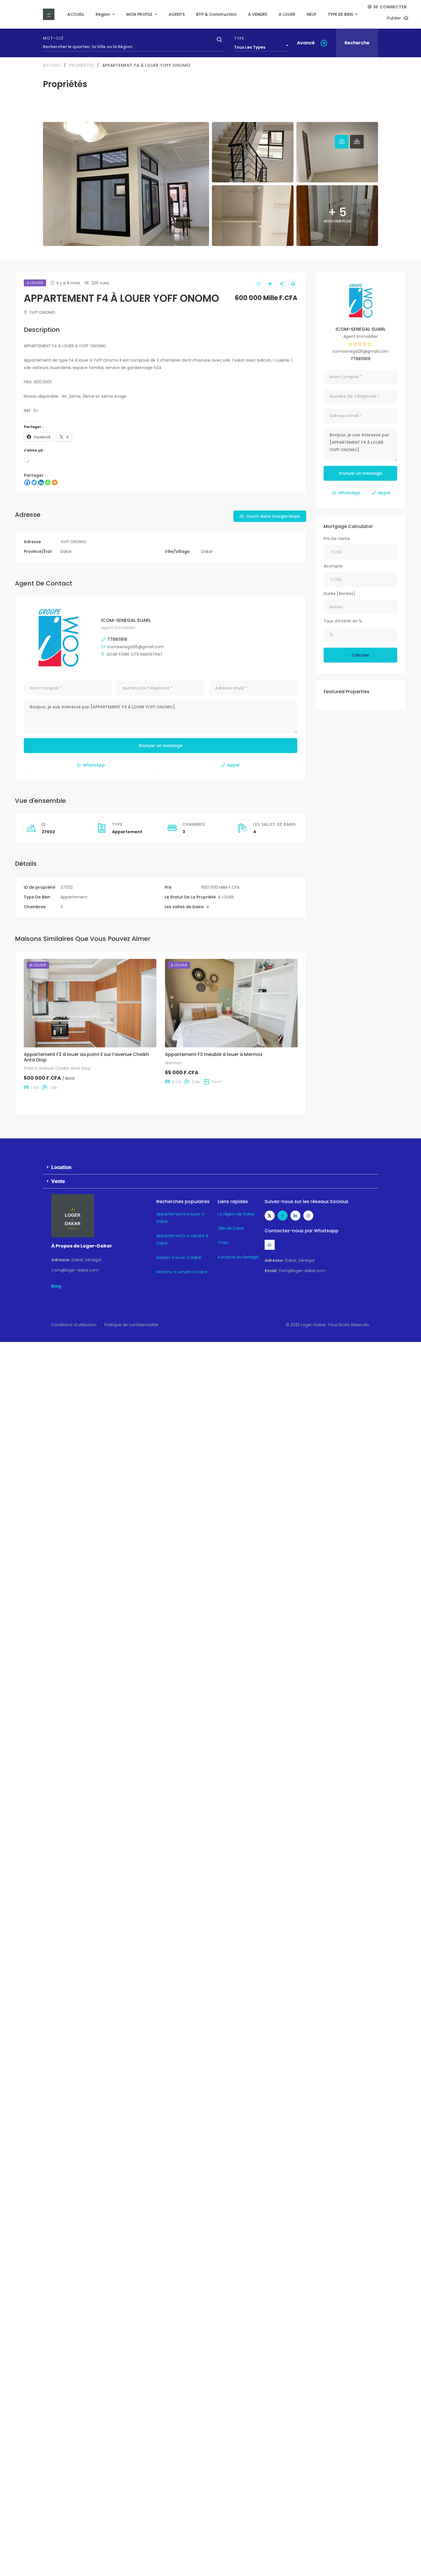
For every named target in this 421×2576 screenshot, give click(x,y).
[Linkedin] (41, 482)
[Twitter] (34, 482)
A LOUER (226, 897)
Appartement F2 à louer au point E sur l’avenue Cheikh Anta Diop (86, 1057)
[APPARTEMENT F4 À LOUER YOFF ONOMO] (58, 638)
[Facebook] (27, 482)
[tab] (342, 142)
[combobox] (261, 46)
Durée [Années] (339, 594)
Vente (58, 1181)
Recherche (357, 43)
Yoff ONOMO (42, 312)
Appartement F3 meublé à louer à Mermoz (214, 1054)
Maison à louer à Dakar (179, 1258)
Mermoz (173, 1063)
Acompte (333, 566)
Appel (233, 765)
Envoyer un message (161, 746)
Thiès (223, 1243)
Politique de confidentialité (131, 1325)
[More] (55, 482)
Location (61, 1167)
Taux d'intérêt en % (343, 621)
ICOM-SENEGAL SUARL (126, 620)
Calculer (361, 655)
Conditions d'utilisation (74, 1325)
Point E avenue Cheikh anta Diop (57, 1068)
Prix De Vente (337, 539)
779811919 (117, 639)
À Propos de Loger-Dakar (82, 1246)
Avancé (306, 43)
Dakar (66, 551)
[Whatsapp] (48, 482)
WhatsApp (94, 765)
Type (239, 38)
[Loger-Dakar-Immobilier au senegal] (49, 14)
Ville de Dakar (231, 1228)
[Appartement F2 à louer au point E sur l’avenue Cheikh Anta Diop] (90, 1003)
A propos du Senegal (238, 1257)
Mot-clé (53, 38)
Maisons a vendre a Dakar (182, 1272)
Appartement (127, 832)
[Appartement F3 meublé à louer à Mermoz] (231, 1003)
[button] (210, 1167)
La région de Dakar (236, 1214)
